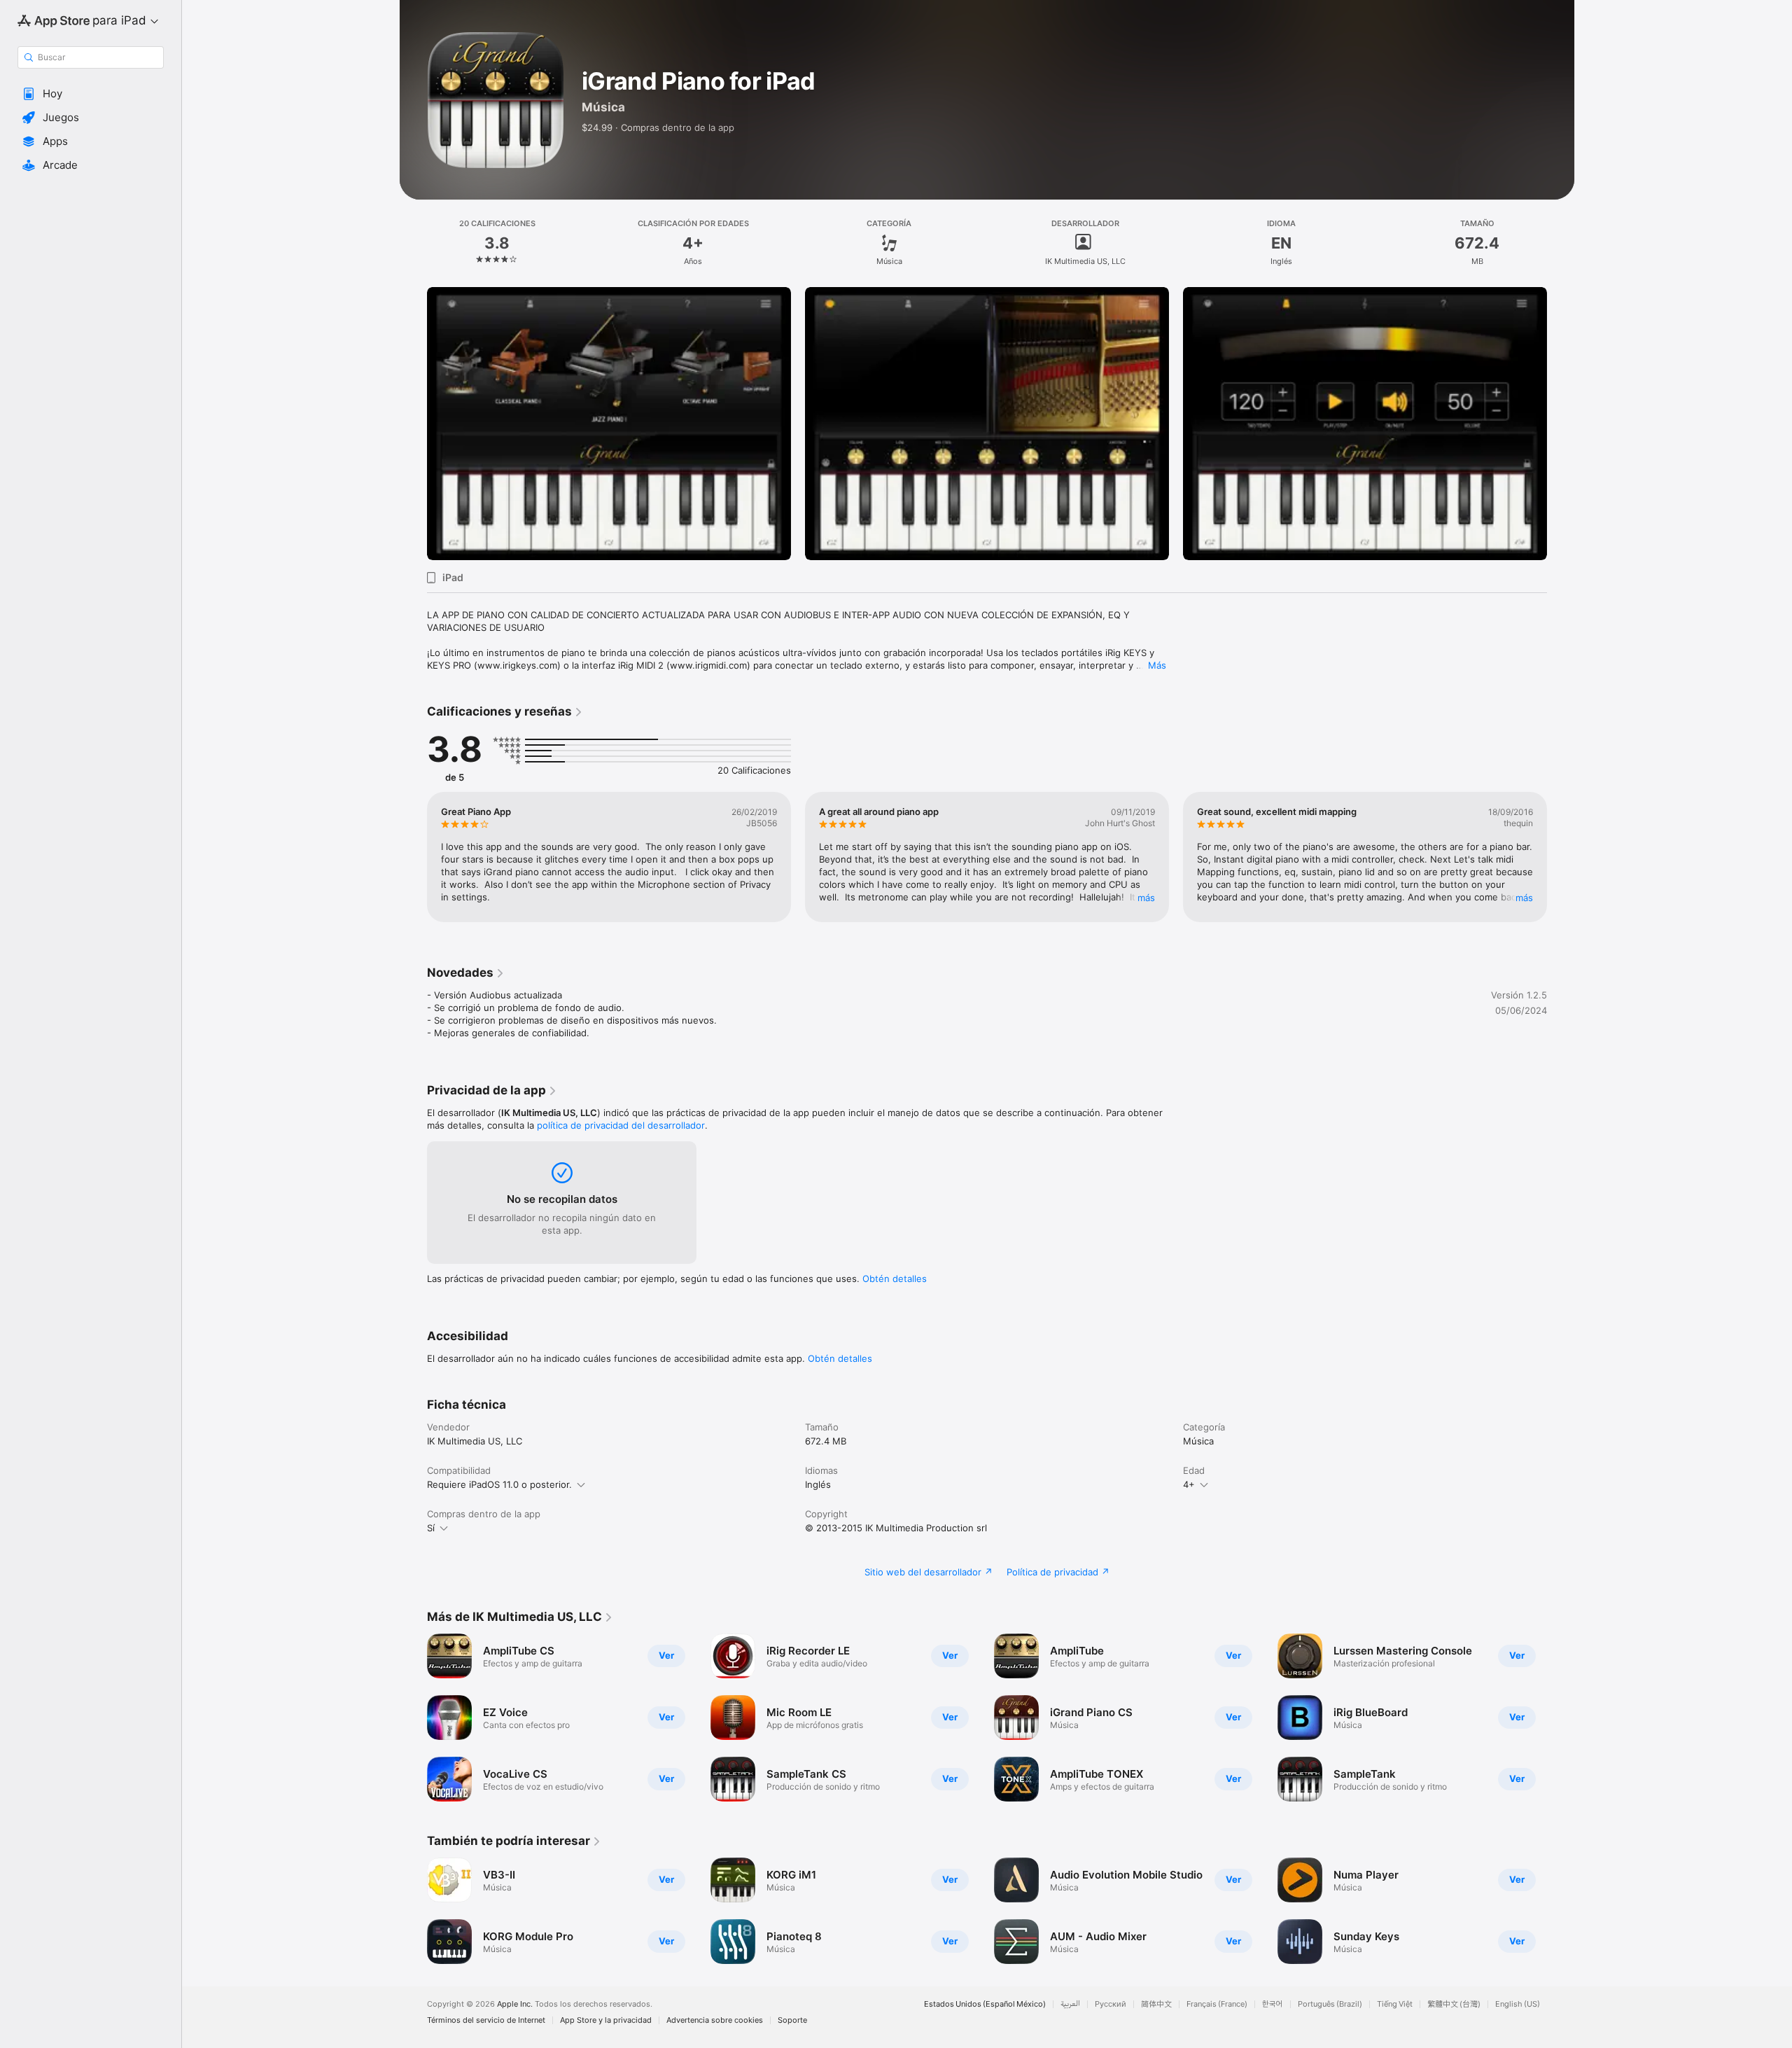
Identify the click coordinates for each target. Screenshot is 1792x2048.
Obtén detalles (895, 1279)
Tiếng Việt (1395, 2004)
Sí (431, 1528)
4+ (1189, 1484)
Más (1157, 665)
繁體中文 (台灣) (1454, 2004)
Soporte (792, 2020)
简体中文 (1156, 2004)
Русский (1111, 2004)
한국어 (1273, 2004)
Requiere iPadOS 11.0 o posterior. (499, 1484)
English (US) (1518, 2004)
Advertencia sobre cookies (715, 2020)
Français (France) (1217, 2004)
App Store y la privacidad (606, 2020)
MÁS (1146, 898)
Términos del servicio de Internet (486, 2020)
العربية (1070, 2004)
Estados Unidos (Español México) (985, 2004)
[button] (91, 94)
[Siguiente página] (1561, 424)
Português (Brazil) (1330, 2004)
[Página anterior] (413, 424)
